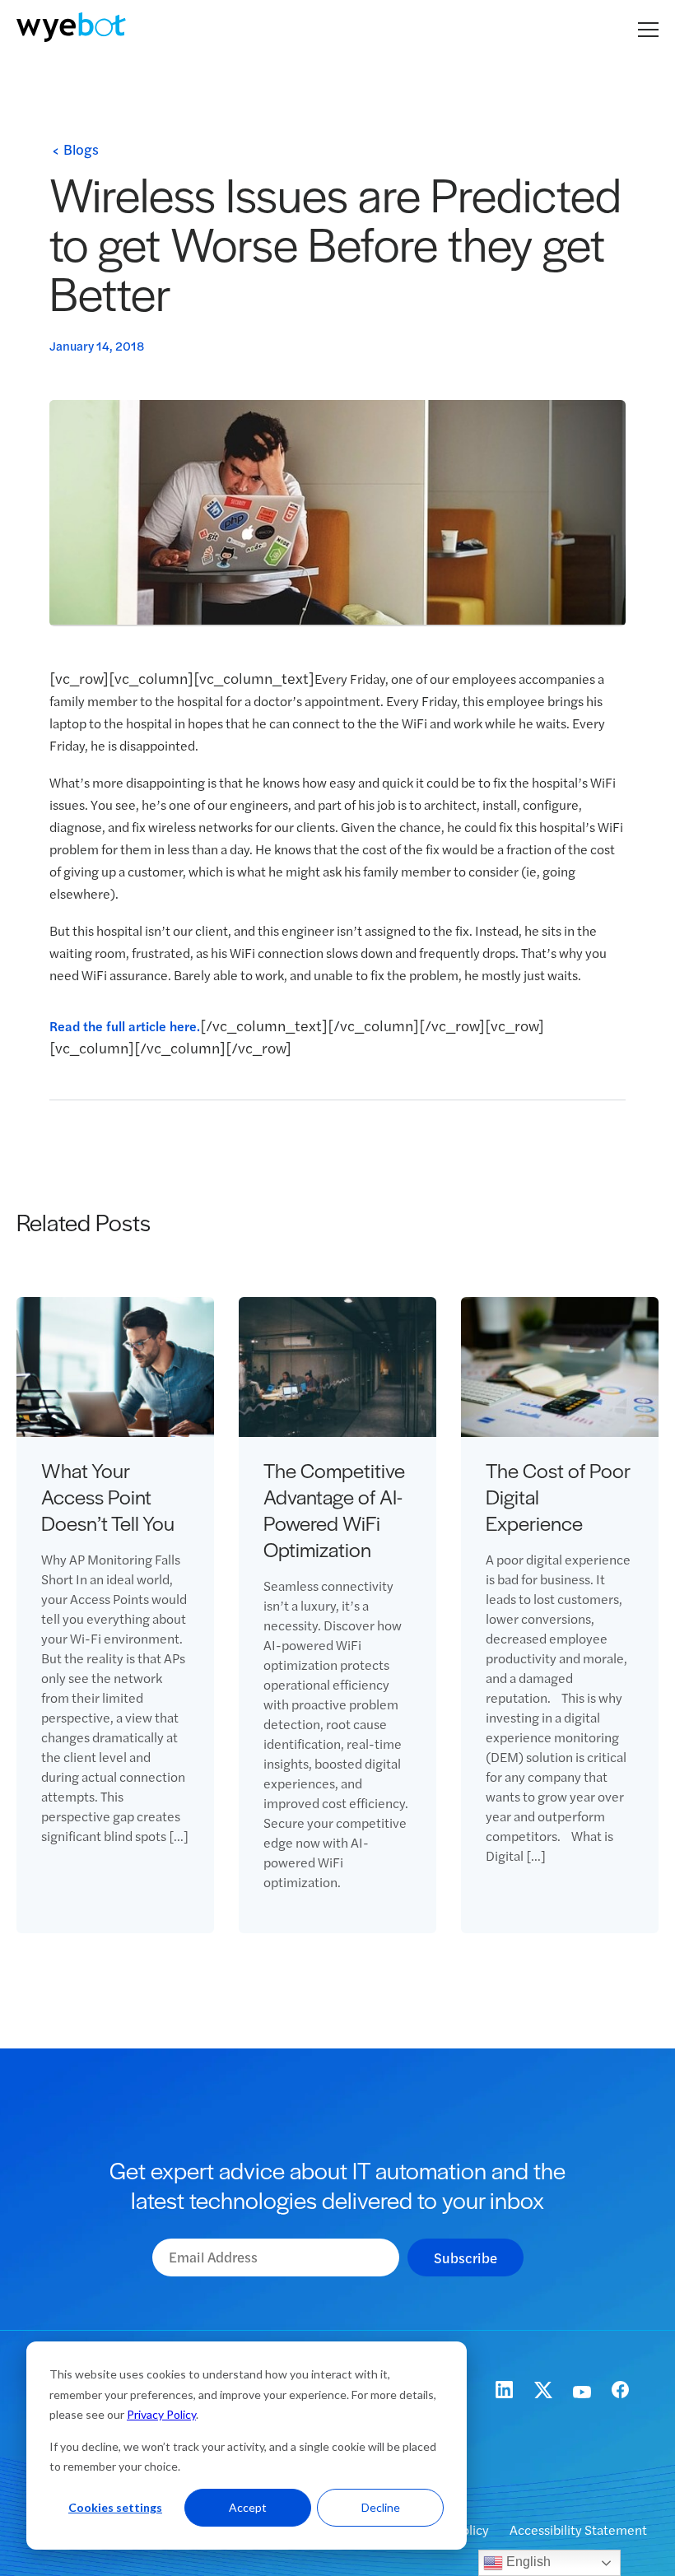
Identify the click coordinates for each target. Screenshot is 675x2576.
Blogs (81, 149)
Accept (248, 2507)
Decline (381, 2507)
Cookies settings (115, 2507)
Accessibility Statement (578, 2530)
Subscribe (466, 2257)
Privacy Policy (161, 2414)
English (527, 2562)
